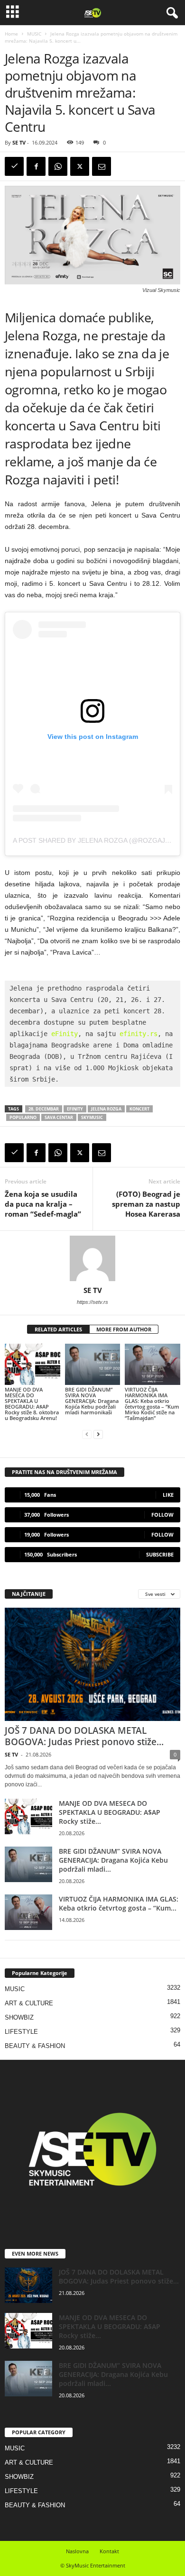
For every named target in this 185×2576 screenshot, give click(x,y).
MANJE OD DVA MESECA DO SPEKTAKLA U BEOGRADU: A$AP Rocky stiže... (110, 1812)
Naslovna (77, 2551)
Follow (162, 1515)
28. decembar (44, 1109)
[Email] (102, 166)
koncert (139, 1109)
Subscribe (160, 1554)
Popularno (23, 1117)
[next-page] (98, 1434)
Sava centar (59, 1117)
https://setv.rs (92, 1302)
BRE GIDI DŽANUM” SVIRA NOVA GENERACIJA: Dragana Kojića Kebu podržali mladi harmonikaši (92, 1401)
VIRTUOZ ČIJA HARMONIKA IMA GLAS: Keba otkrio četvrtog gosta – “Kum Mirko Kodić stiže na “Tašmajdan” (152, 1404)
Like (168, 1495)
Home (11, 34)
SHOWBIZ (19, 2017)
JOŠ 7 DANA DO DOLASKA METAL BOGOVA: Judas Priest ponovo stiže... (84, 1736)
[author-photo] (92, 1258)
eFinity (65, 1034)
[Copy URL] (14, 166)
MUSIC (34, 34)
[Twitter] (80, 166)
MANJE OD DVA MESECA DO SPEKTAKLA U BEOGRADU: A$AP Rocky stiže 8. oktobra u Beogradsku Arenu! (32, 1404)
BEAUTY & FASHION (35, 2046)
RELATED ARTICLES (58, 1329)
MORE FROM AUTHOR (124, 1329)
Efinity (75, 1109)
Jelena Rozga (106, 1109)
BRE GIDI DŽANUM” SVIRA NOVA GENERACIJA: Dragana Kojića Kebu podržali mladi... (113, 1860)
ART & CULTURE (29, 2003)
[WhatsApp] (58, 166)
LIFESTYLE (21, 2032)
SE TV (19, 142)
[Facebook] (36, 166)
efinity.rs (139, 1034)
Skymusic (92, 1117)
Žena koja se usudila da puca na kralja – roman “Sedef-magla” (43, 1204)
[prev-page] (87, 1434)
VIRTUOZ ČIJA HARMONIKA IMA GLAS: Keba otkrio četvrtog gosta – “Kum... (119, 1903)
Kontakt (109, 2551)
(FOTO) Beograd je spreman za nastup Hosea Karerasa (146, 1204)
